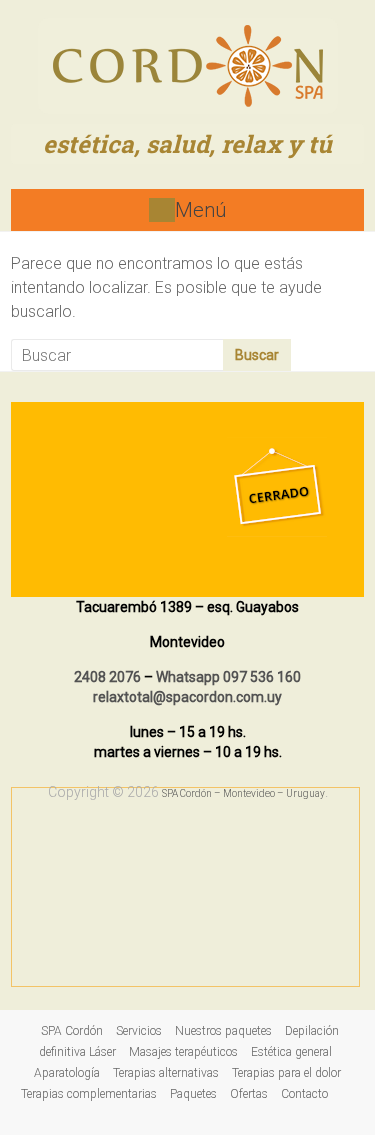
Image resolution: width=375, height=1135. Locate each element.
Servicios (139, 1031)
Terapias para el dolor (286, 1073)
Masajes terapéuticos (183, 1052)
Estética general (291, 1052)
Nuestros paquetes (223, 1031)
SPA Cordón (72, 1031)
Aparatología (67, 1073)
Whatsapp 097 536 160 (228, 677)
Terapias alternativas (166, 1073)
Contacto (304, 1094)
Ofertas (249, 1094)
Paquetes (193, 1094)
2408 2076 (107, 677)
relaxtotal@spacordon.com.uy (187, 697)
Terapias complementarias (89, 1094)
